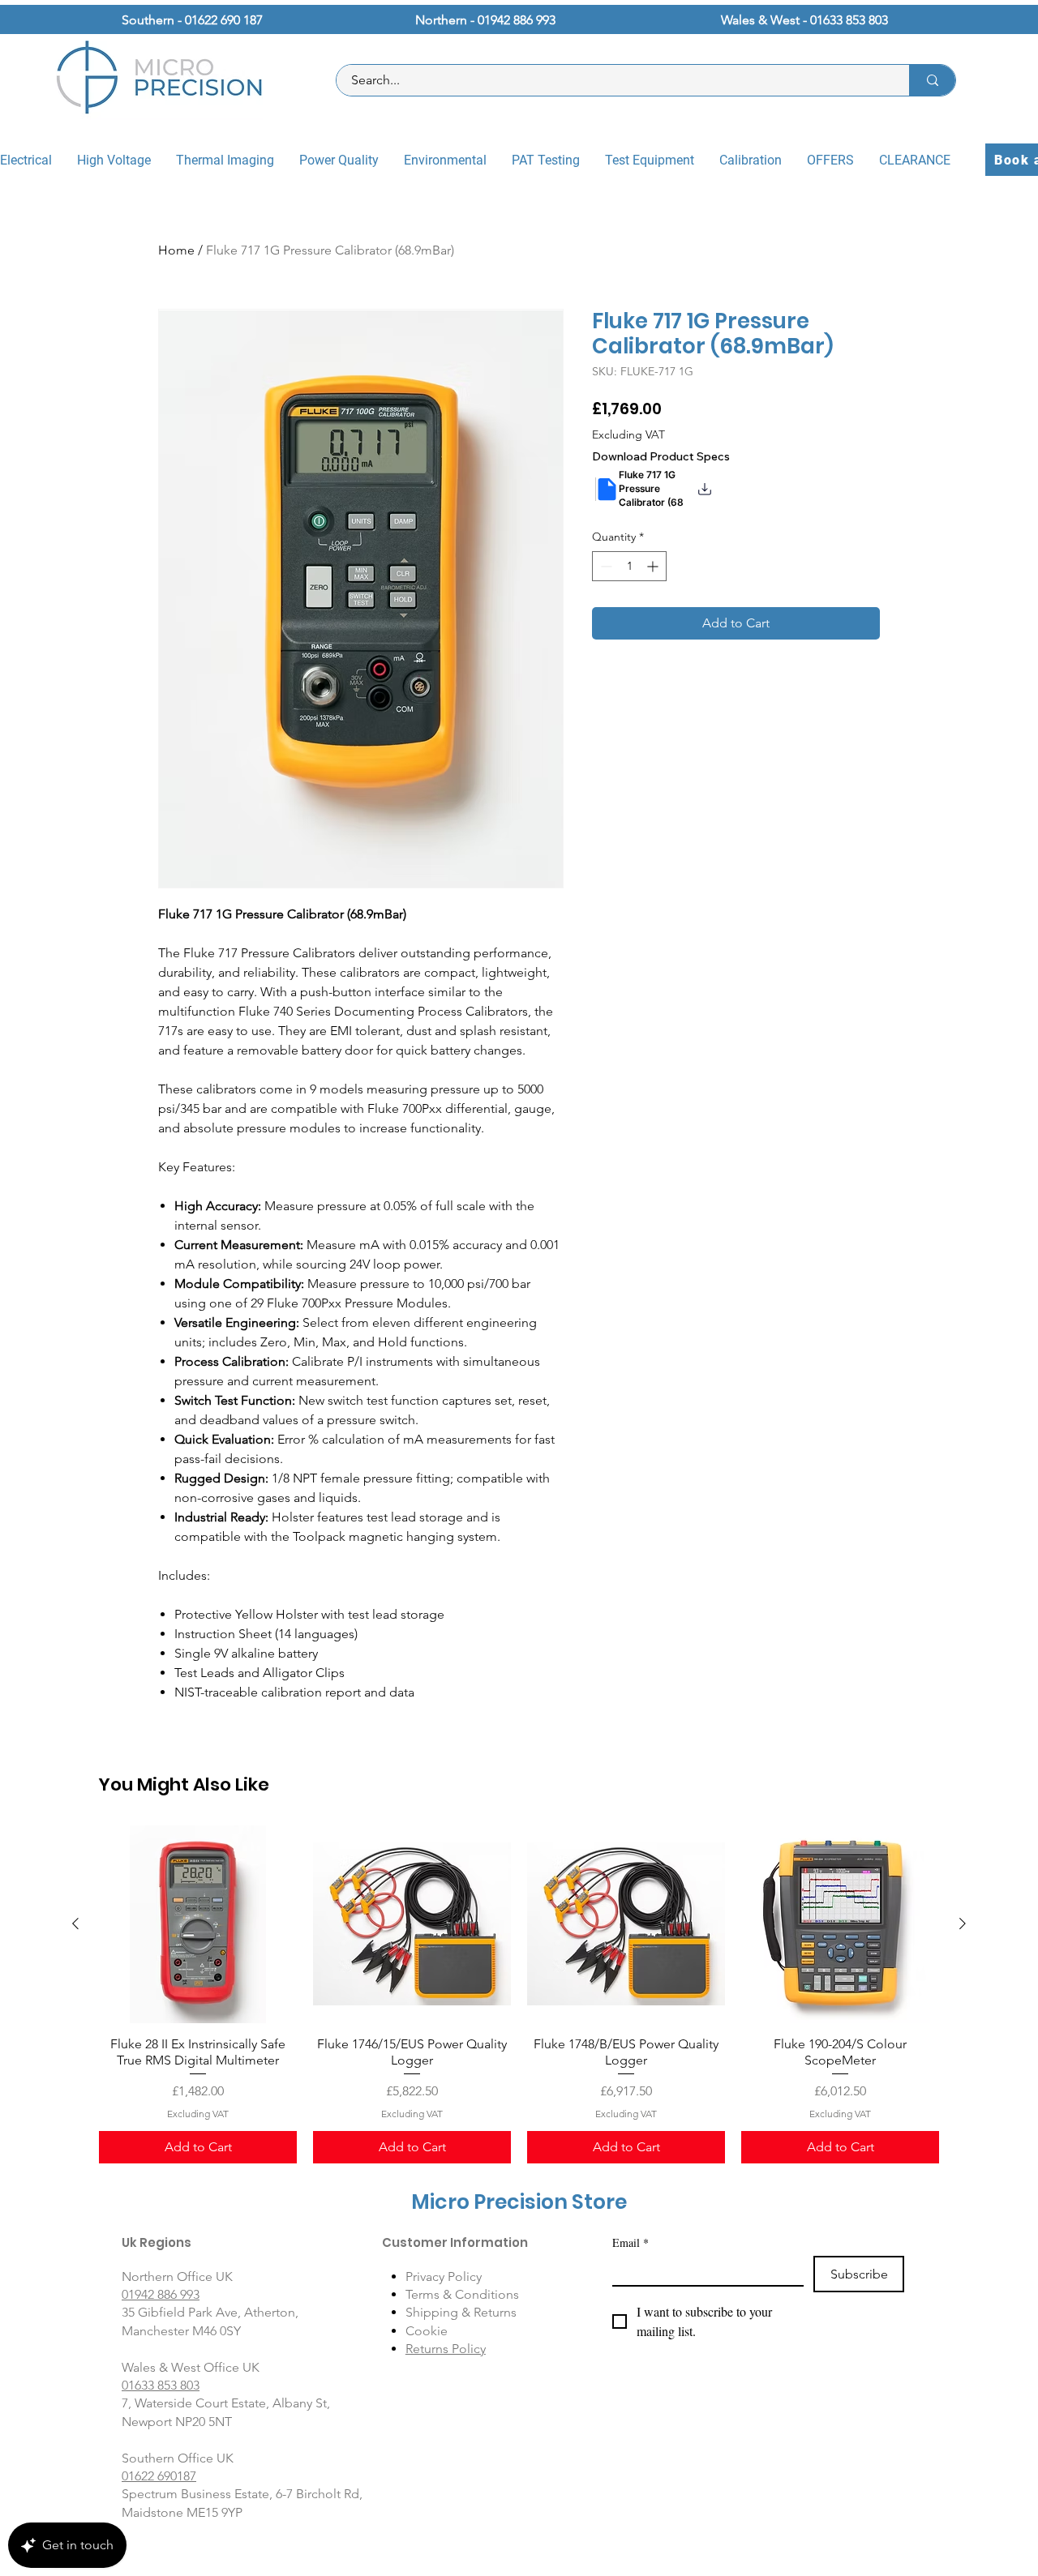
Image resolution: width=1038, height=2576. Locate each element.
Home (176, 250)
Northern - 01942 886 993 (485, 20)
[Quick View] (198, 1924)
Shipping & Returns (461, 2312)
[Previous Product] (75, 1923)
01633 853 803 (161, 2385)
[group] (519, 1994)
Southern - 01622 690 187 (192, 20)
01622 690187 (159, 2476)
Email (631, 2242)
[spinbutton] (629, 566)
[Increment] (654, 566)
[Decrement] (605, 566)
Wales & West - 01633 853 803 (804, 20)
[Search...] (932, 80)
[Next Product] (963, 1923)
